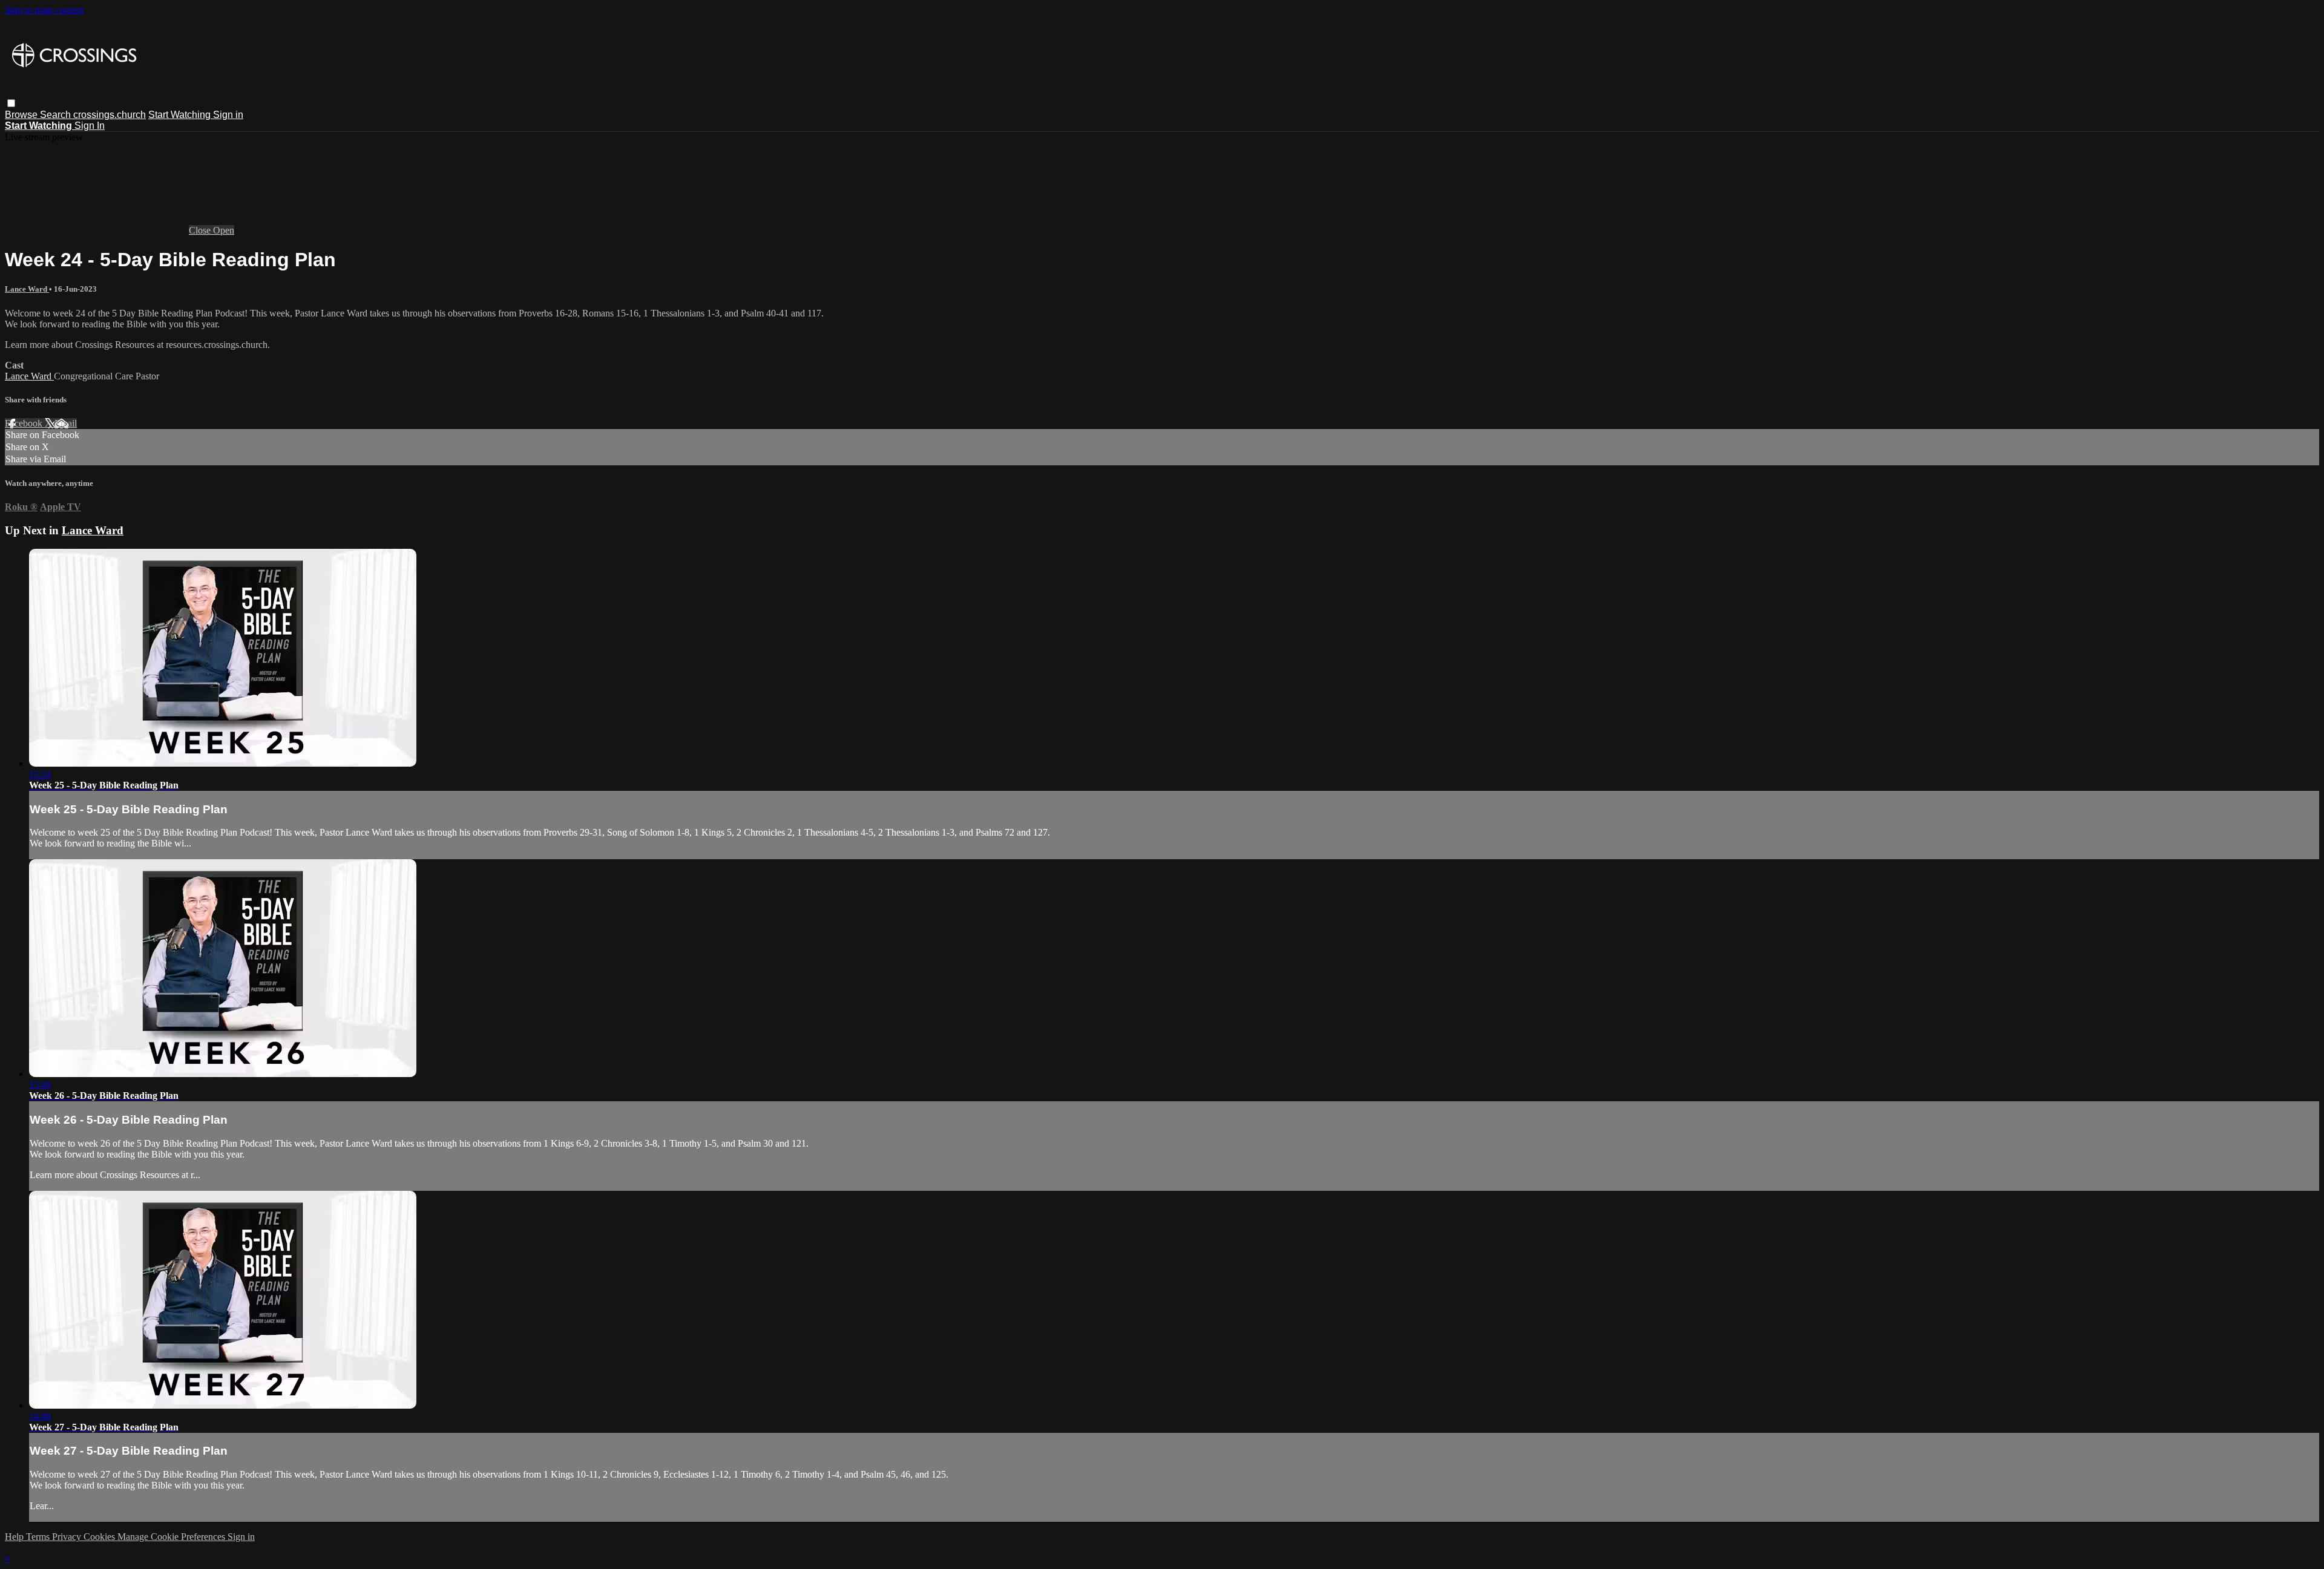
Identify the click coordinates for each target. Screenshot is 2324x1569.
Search (57, 115)
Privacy (68, 1537)
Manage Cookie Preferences (172, 1537)
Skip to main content (44, 10)
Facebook (25, 423)
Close (201, 230)
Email (66, 423)
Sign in (228, 115)
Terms (39, 1537)
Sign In (90, 126)
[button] (11, 103)
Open (224, 230)
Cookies (100, 1537)
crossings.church (110, 115)
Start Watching (181, 115)
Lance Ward (27, 289)
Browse (22, 115)
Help (15, 1537)
